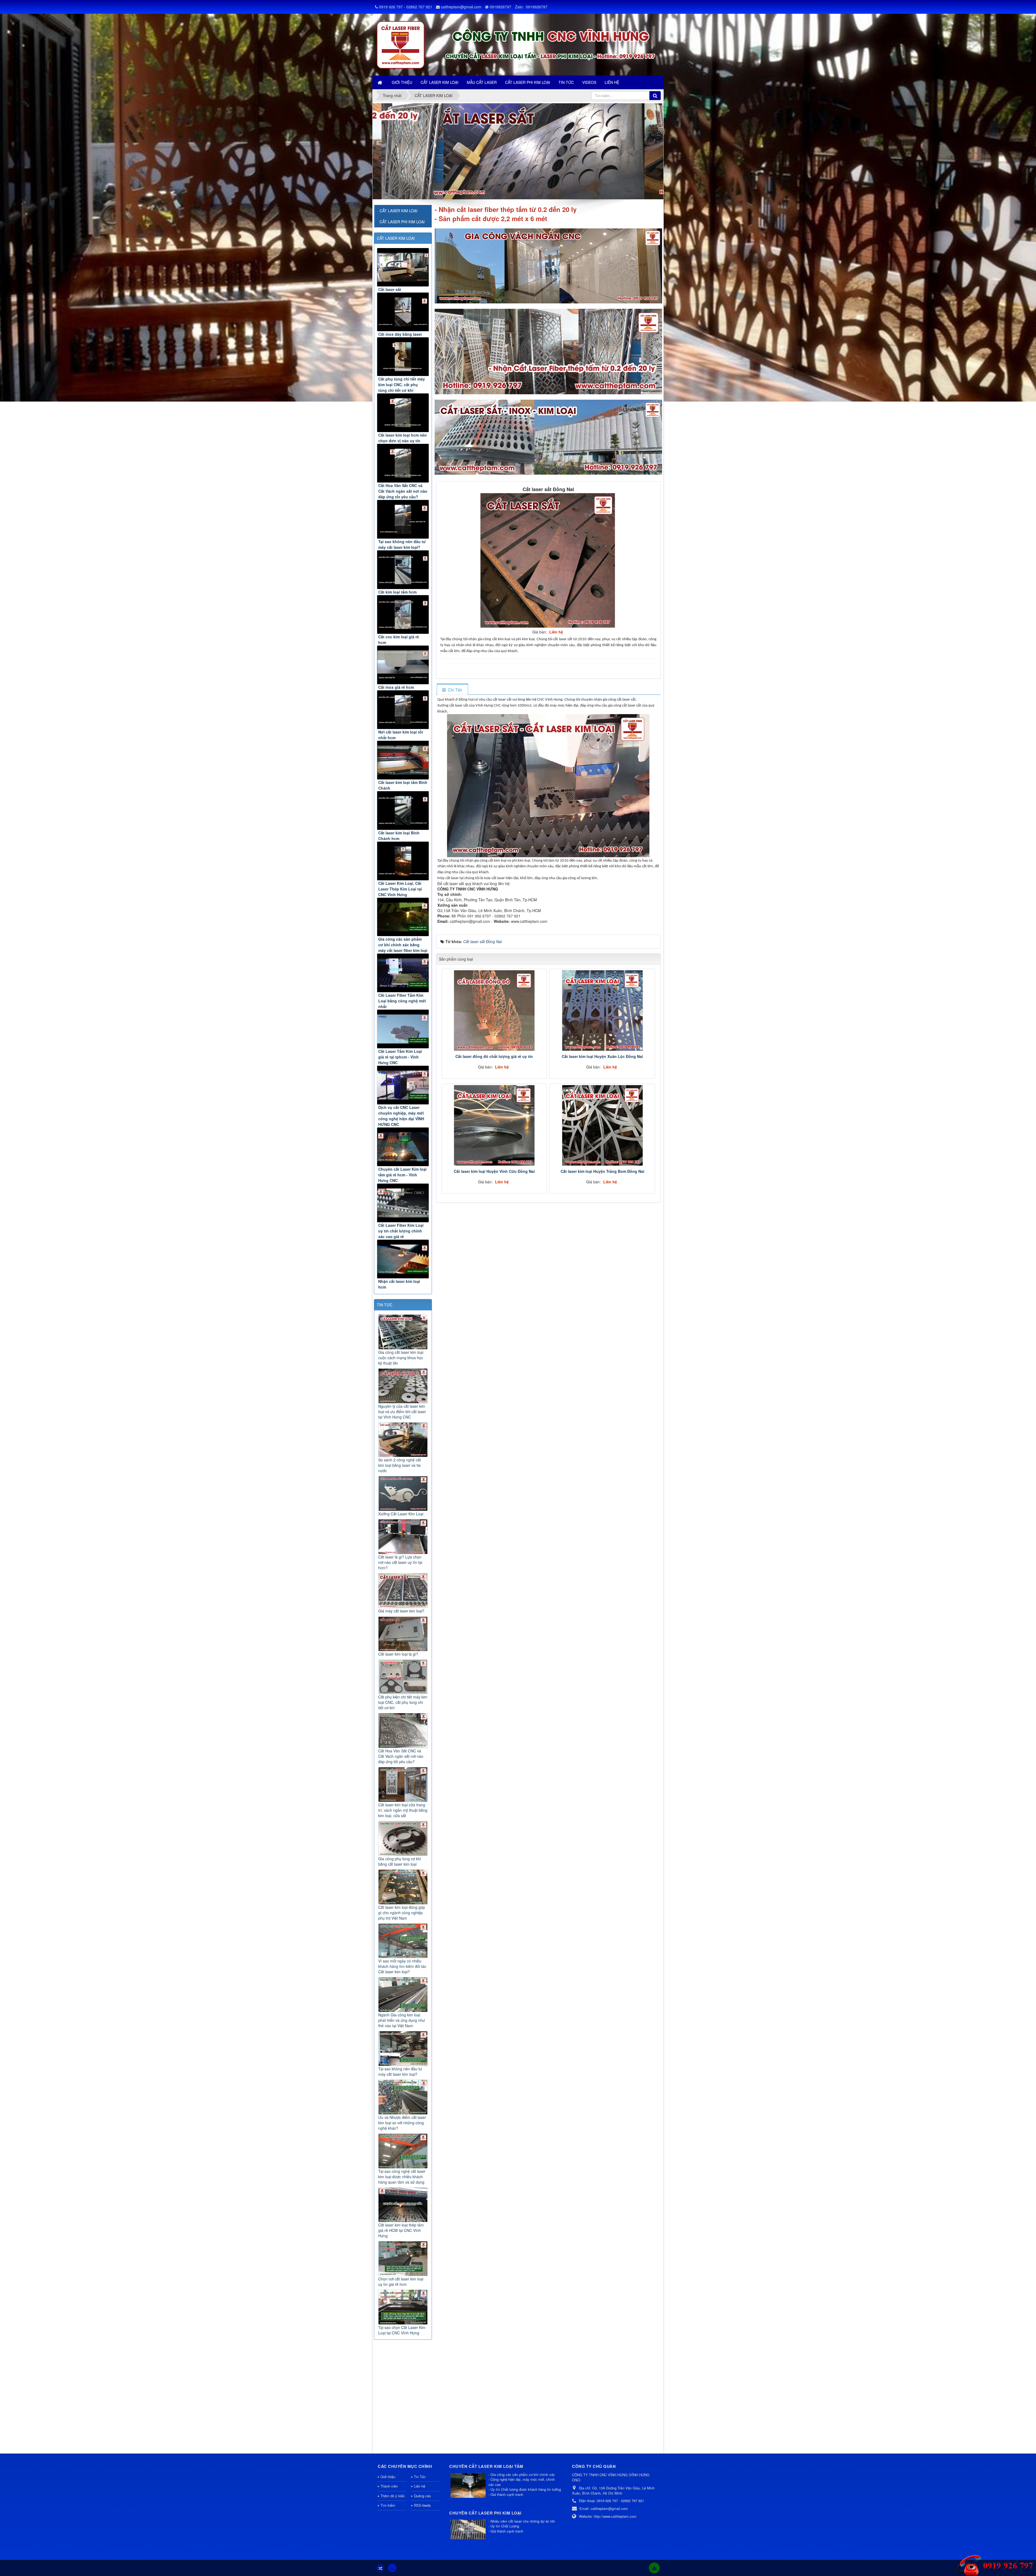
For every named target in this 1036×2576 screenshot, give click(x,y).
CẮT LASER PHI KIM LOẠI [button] (528, 82)
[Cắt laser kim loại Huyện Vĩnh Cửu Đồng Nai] (494, 1125)
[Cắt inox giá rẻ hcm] (403, 665)
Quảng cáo (422, 2496)
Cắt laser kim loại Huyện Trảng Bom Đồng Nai (602, 1171)
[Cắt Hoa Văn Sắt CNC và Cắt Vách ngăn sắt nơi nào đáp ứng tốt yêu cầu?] (403, 463)
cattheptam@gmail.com (461, 7)
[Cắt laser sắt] (403, 267)
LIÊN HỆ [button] (612, 82)
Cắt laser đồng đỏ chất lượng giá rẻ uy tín (494, 1056)
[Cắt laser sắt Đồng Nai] (548, 560)
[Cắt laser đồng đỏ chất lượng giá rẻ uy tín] (494, 1010)
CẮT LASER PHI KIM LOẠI (402, 222)
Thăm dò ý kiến (393, 2496)
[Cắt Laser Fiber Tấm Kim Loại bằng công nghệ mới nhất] (403, 973)
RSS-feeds (422, 2505)
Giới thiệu (388, 2477)
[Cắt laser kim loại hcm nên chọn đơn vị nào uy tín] (403, 413)
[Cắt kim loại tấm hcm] (403, 570)
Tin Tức (420, 2477)
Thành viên (389, 2486)
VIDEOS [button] (589, 82)
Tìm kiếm (388, 2505)
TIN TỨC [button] (566, 82)
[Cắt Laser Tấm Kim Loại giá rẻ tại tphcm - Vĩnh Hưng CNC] (403, 1029)
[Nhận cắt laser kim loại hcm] (403, 1259)
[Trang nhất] (380, 82)
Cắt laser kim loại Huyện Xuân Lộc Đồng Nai (602, 1056)
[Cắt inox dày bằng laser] (403, 312)
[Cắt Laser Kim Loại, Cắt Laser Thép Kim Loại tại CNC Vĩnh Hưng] (403, 861)
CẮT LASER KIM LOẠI (396, 238)
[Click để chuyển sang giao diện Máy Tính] (392, 2568)
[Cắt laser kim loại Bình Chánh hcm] (403, 811)
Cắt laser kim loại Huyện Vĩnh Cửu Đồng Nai (494, 1171)
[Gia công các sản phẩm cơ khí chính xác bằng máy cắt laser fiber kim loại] (403, 917)
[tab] (452, 690)
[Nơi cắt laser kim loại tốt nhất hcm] (403, 710)
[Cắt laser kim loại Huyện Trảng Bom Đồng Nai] (602, 1125)
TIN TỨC (385, 1305)
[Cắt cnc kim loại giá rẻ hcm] (403, 614)
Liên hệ (420, 2486)
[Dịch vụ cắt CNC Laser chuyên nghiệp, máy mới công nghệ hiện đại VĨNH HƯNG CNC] (403, 1085)
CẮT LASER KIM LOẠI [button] (439, 82)
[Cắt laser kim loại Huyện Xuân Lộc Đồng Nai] (602, 1010)
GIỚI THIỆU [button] (402, 82)
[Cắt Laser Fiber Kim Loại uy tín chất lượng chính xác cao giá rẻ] (403, 1203)
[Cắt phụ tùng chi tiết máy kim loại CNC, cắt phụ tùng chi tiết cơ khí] (403, 357)
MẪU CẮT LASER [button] (482, 82)
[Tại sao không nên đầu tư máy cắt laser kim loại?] (403, 519)
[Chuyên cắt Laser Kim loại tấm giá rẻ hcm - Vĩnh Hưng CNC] (403, 1147)
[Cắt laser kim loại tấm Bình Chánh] (403, 760)
